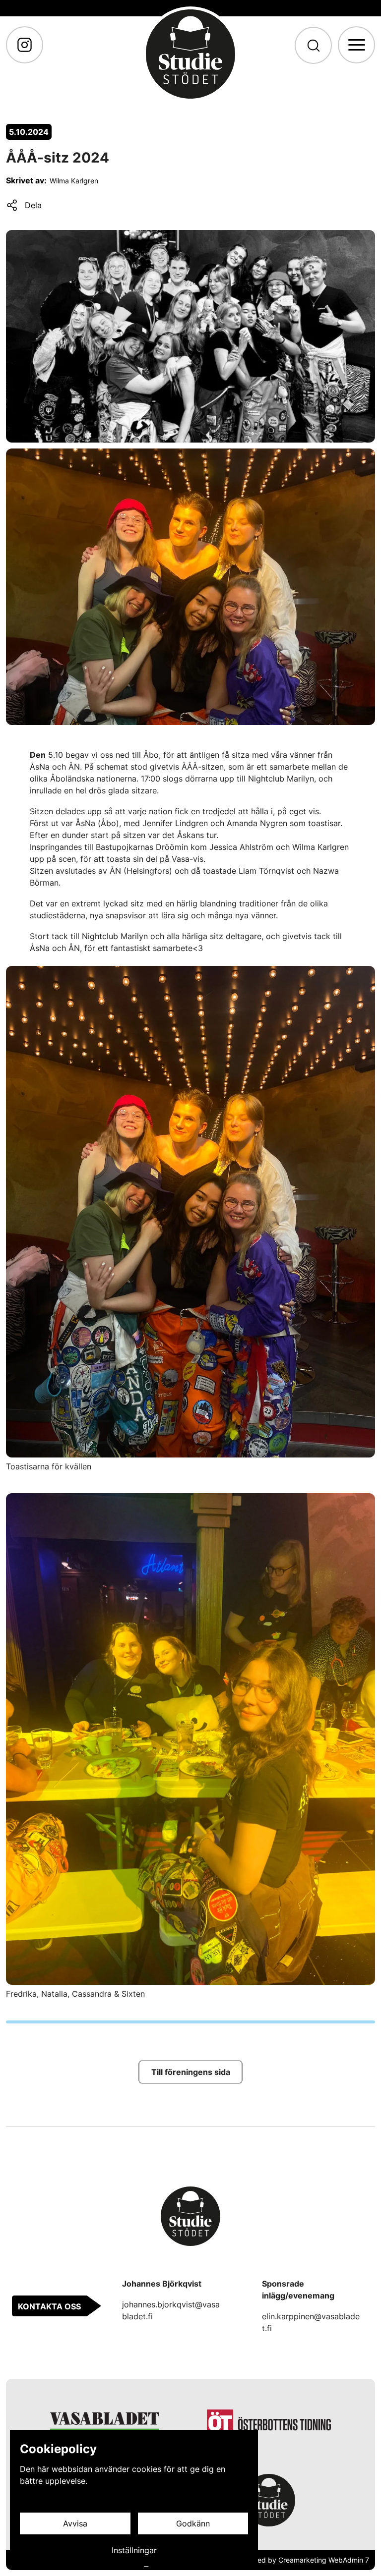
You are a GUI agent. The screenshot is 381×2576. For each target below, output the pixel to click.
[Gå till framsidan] (190, 54)
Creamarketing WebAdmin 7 (324, 2560)
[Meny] (356, 45)
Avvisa (75, 2523)
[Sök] (313, 45)
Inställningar (134, 2550)
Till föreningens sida (191, 2072)
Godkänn (193, 2523)
